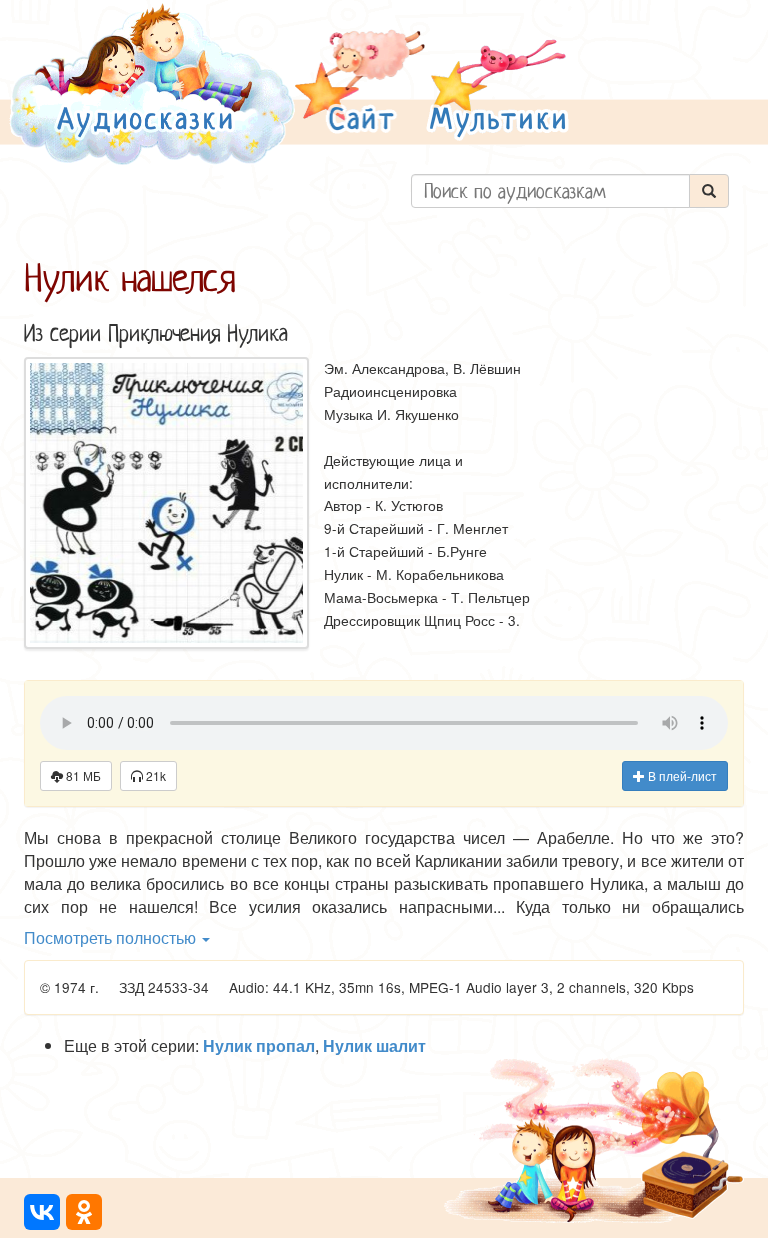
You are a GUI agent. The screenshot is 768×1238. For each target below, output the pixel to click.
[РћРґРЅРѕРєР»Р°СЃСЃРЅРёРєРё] (84, 1212)
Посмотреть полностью (112, 937)
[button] (360, 83)
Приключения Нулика (198, 333)
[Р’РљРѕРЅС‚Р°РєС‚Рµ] (42, 1212)
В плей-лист (681, 775)
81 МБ (82, 775)
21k (154, 775)
